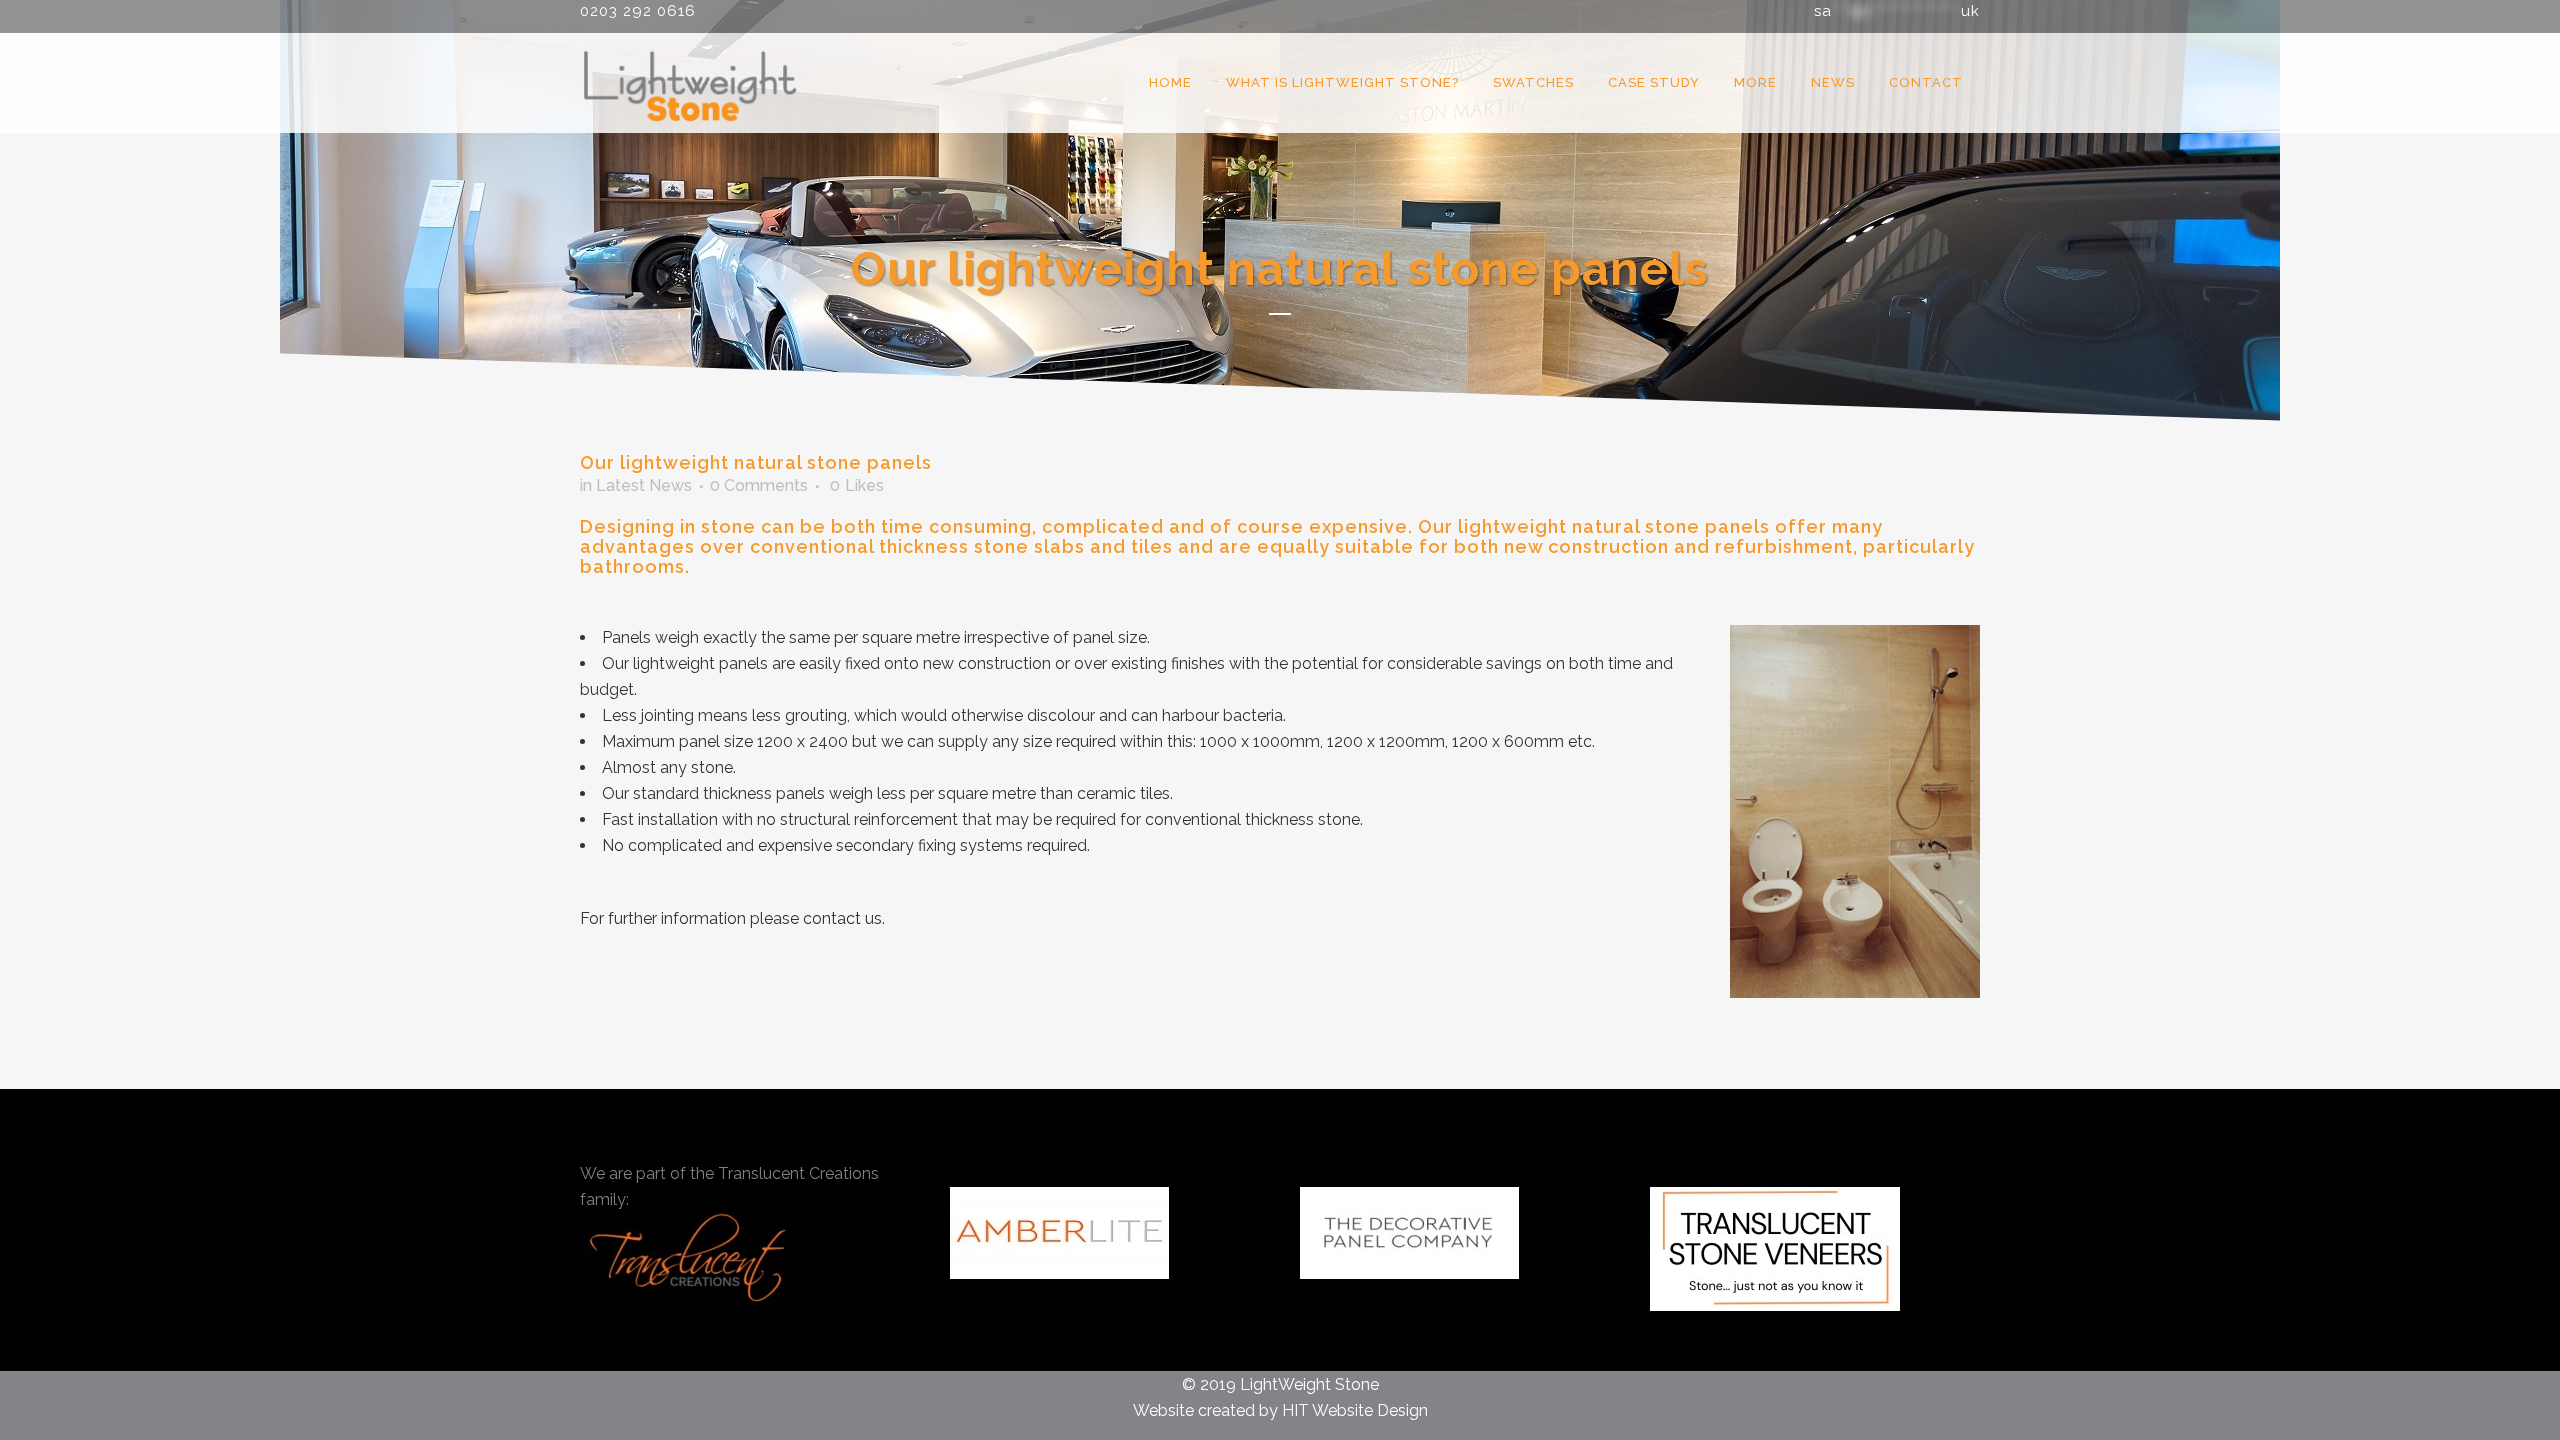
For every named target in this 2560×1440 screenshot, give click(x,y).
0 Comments (759, 485)
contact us (842, 918)
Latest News (644, 485)
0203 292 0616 (638, 11)
